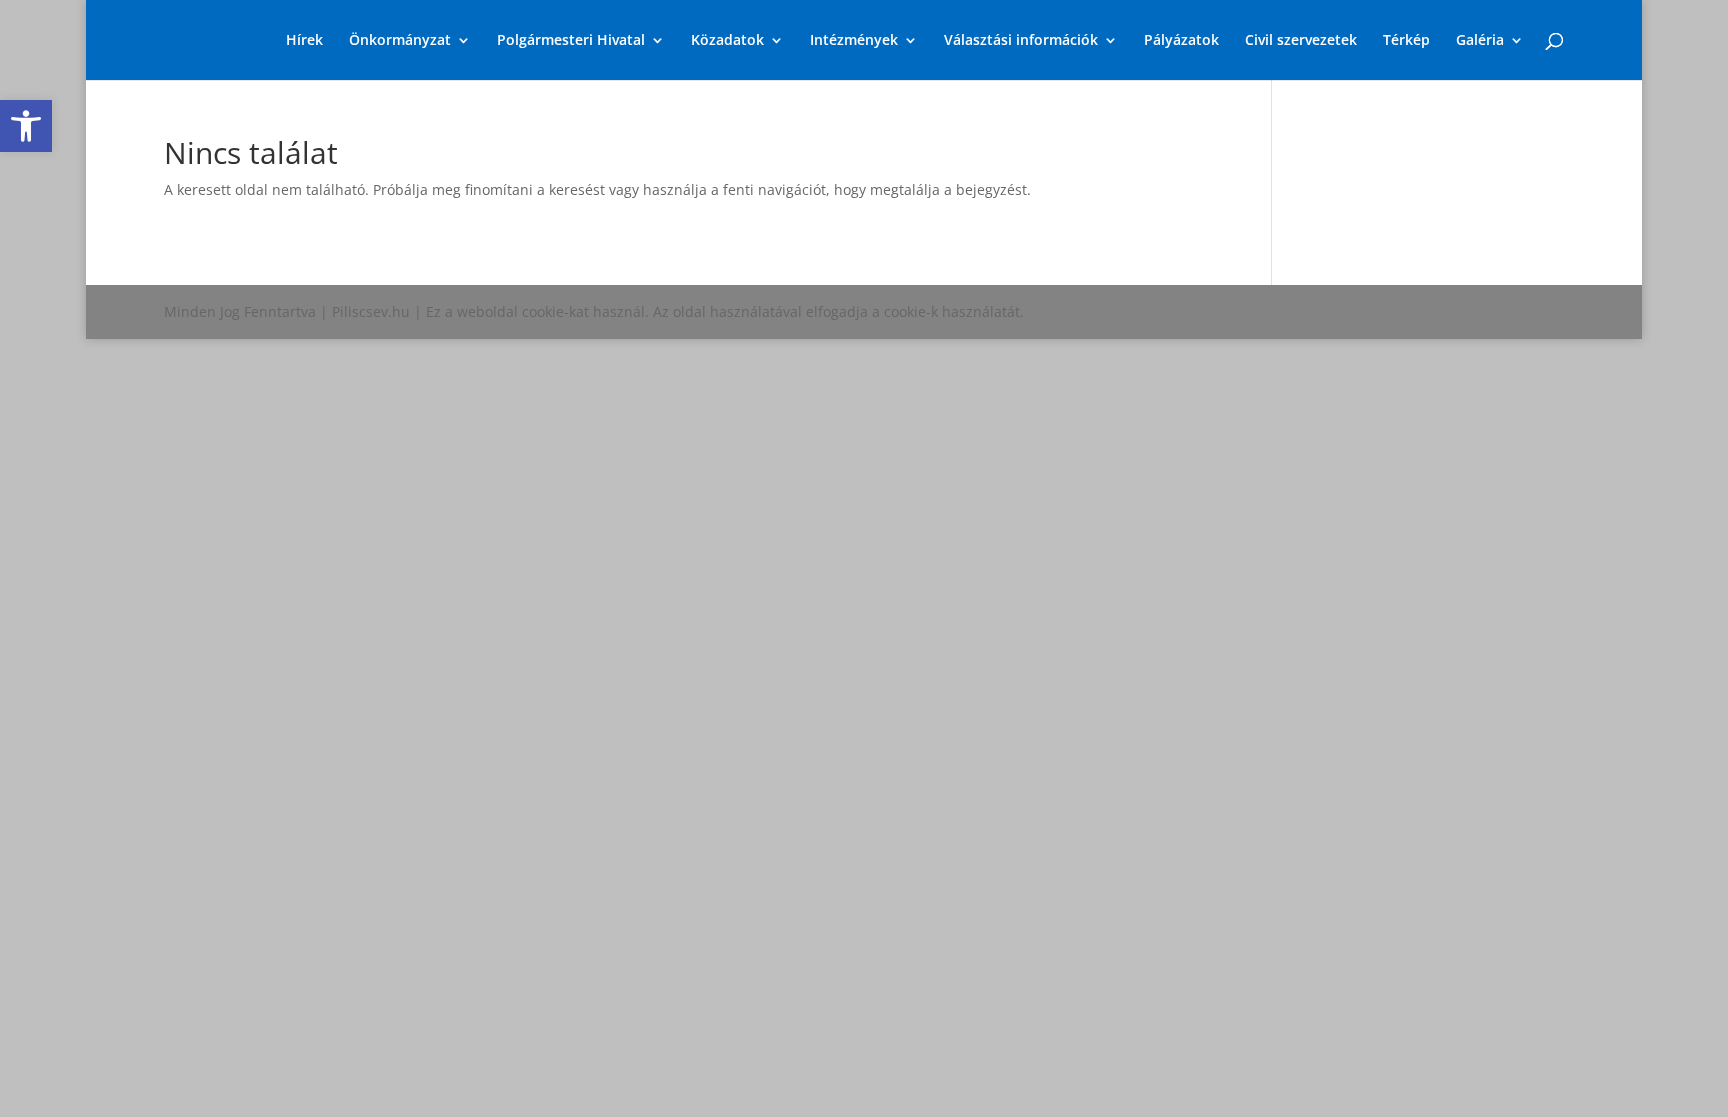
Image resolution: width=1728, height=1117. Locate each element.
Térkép (1406, 41)
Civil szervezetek (1301, 41)
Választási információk (1021, 41)
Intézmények (854, 41)
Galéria (1480, 41)
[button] (26, 126)
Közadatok (727, 41)
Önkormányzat (400, 41)
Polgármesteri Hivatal (571, 41)
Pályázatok (1181, 41)
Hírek (304, 41)
